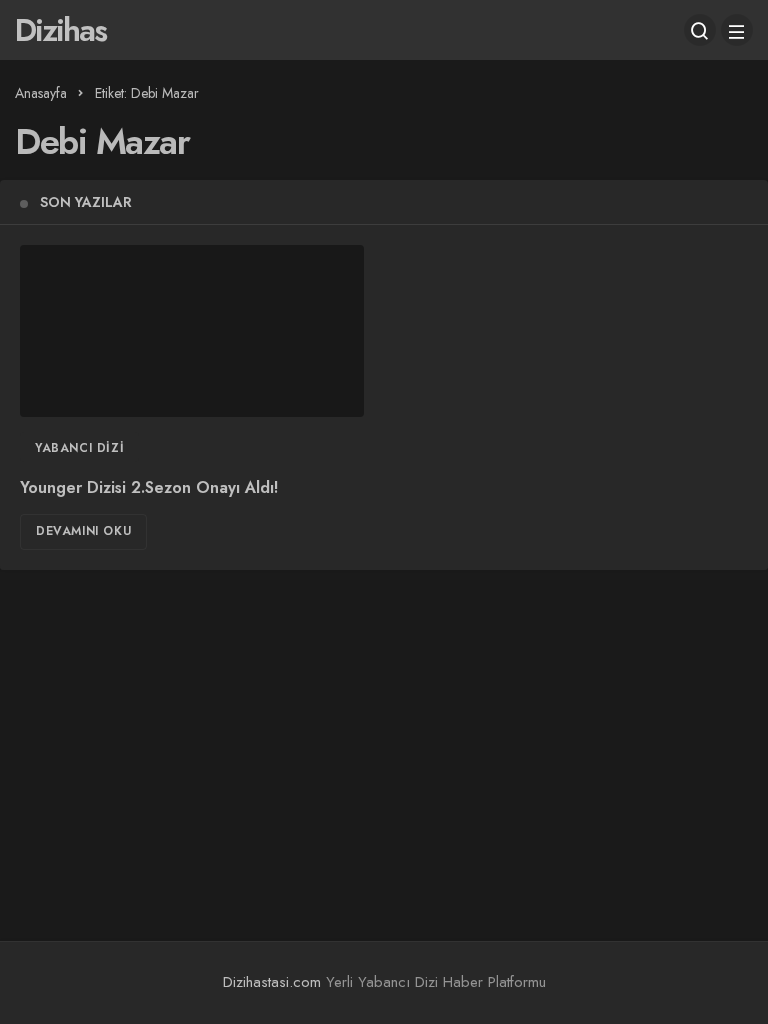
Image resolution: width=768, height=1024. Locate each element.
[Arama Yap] (700, 30)
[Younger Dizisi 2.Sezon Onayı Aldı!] (192, 331)
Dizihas (60, 30)
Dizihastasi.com (272, 982)
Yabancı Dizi (79, 448)
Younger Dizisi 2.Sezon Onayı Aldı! (149, 487)
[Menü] (737, 30)
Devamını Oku (83, 531)
